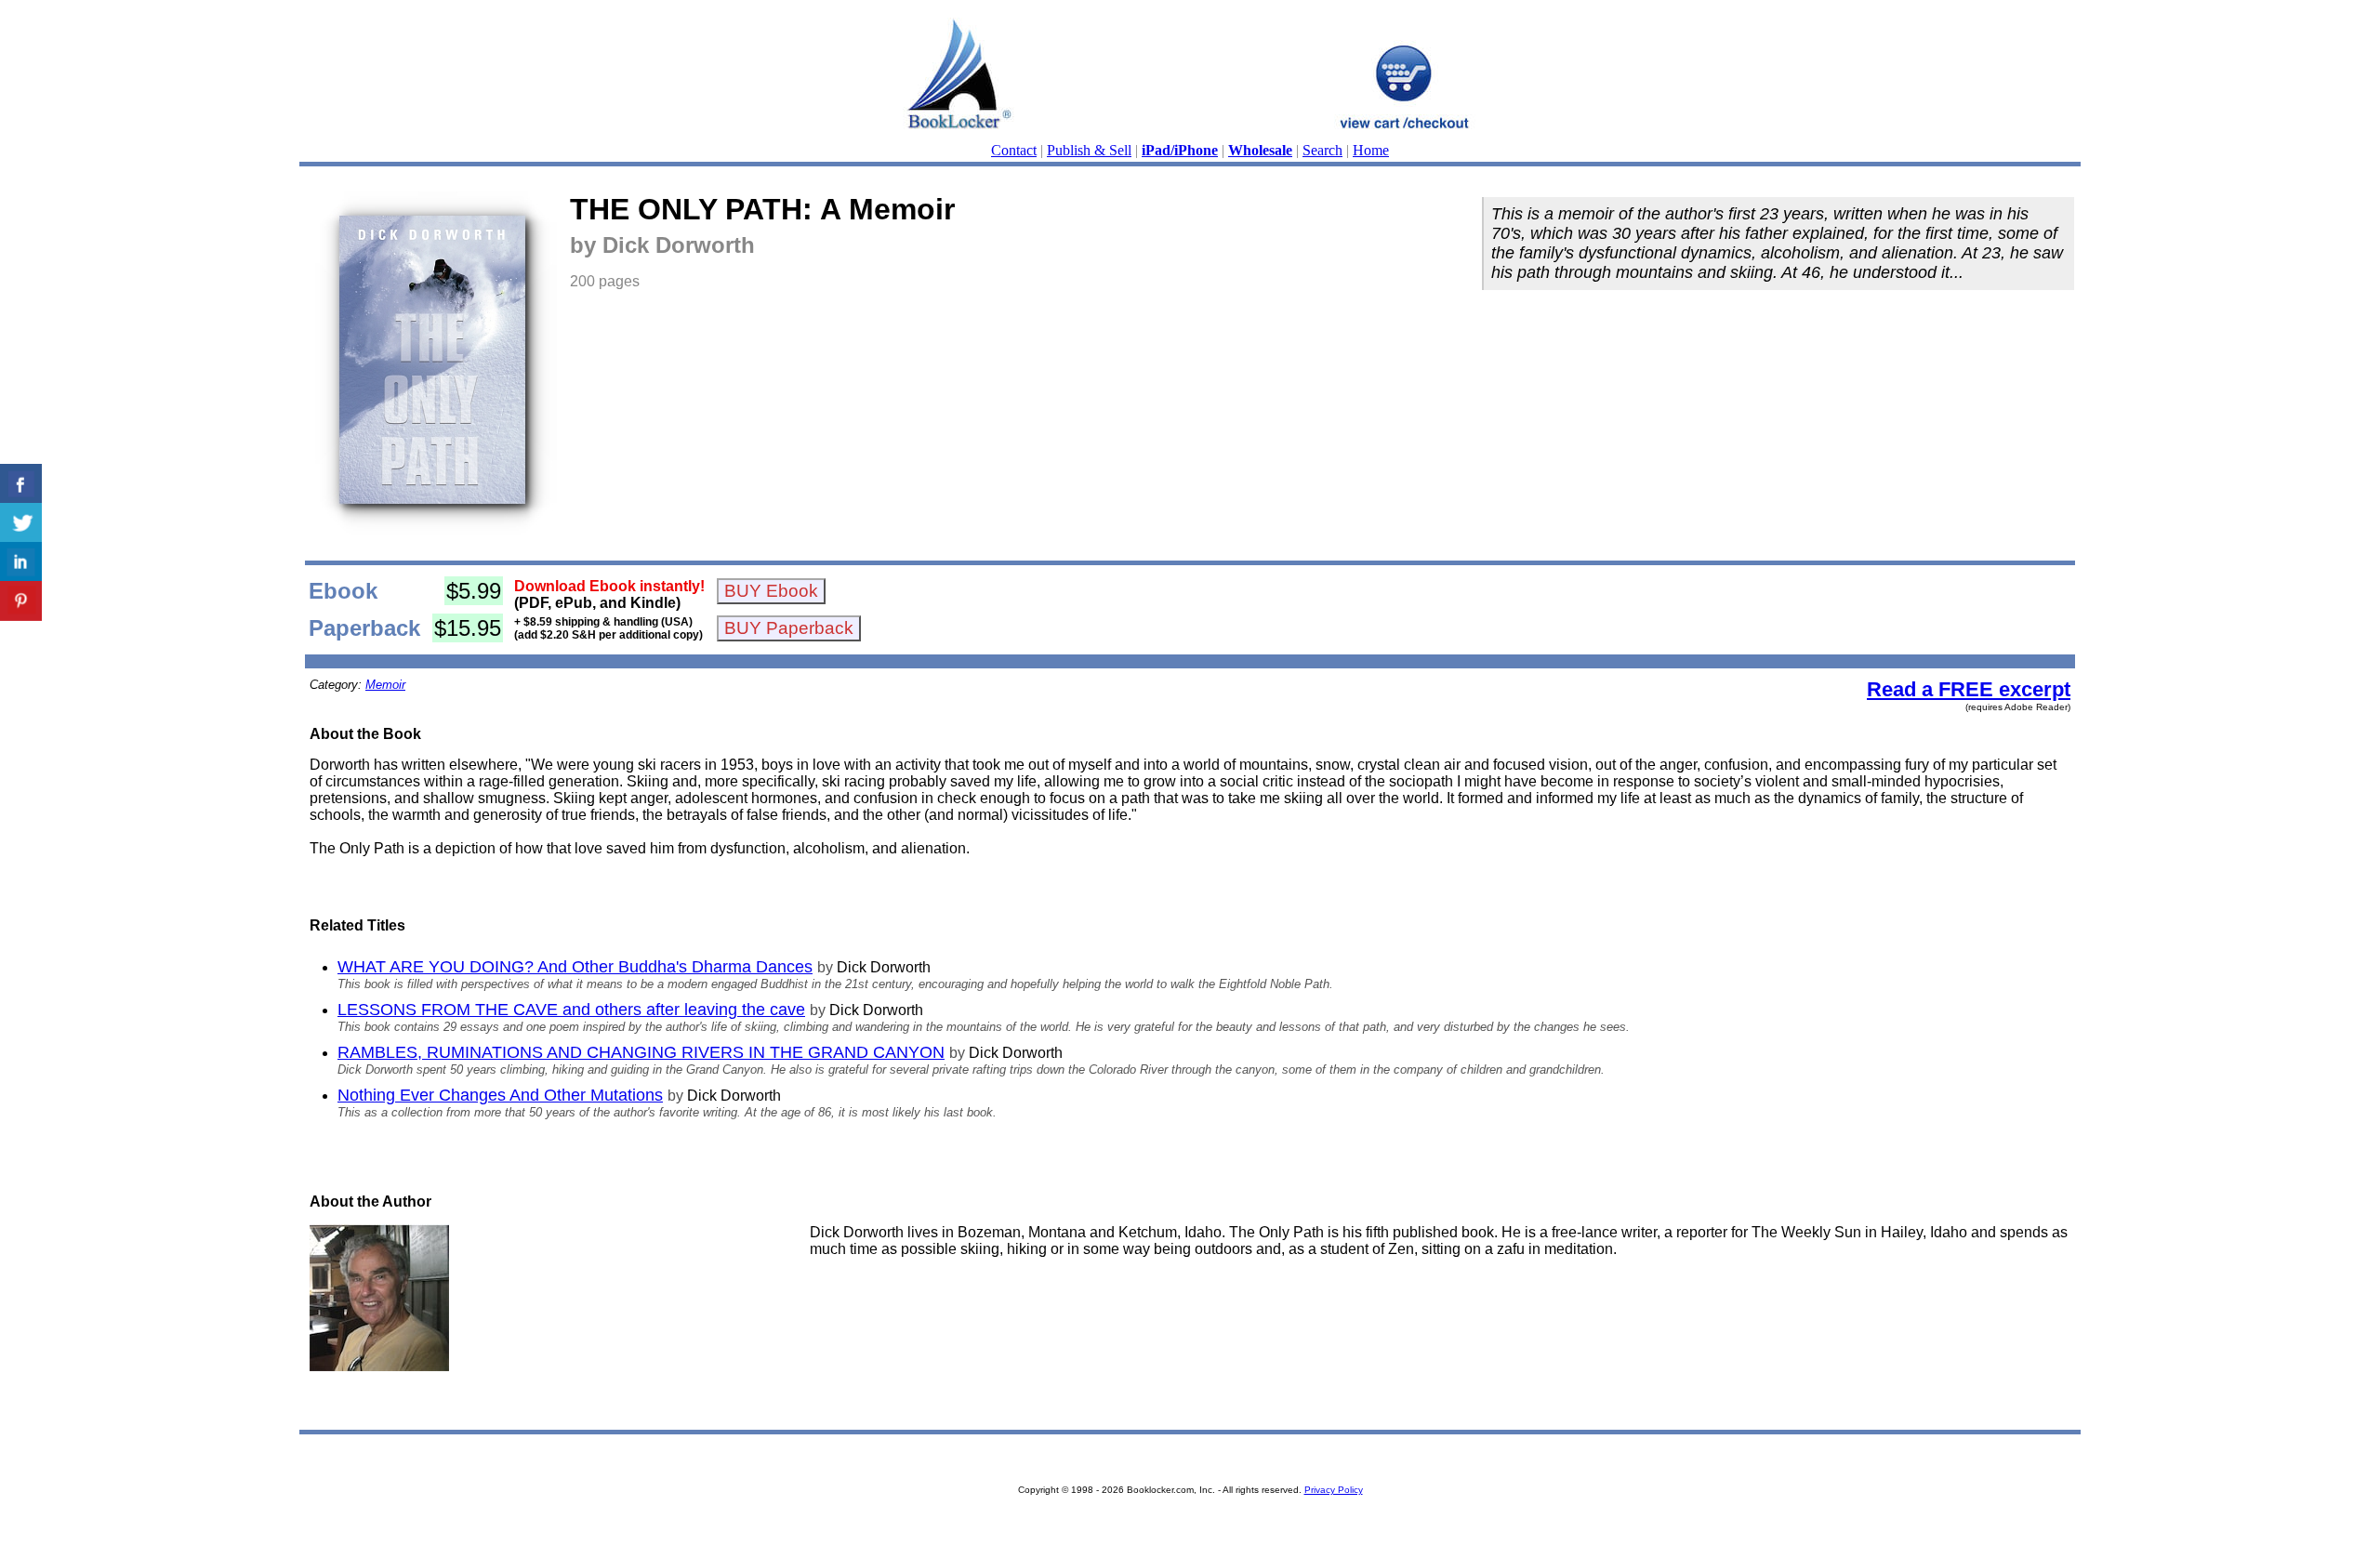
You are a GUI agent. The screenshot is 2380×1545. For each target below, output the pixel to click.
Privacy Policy (1334, 1490)
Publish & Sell (1089, 150)
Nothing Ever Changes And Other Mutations (500, 1095)
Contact (1014, 150)
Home (1371, 150)
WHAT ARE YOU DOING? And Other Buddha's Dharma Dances (575, 967)
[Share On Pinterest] (21, 601)
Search (1322, 150)
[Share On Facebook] (21, 484)
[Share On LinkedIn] (21, 562)
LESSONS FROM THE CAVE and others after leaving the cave (571, 1010)
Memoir (385, 685)
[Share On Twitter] (21, 523)
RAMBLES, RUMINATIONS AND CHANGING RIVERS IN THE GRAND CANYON (641, 1052)
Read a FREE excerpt (1969, 689)
